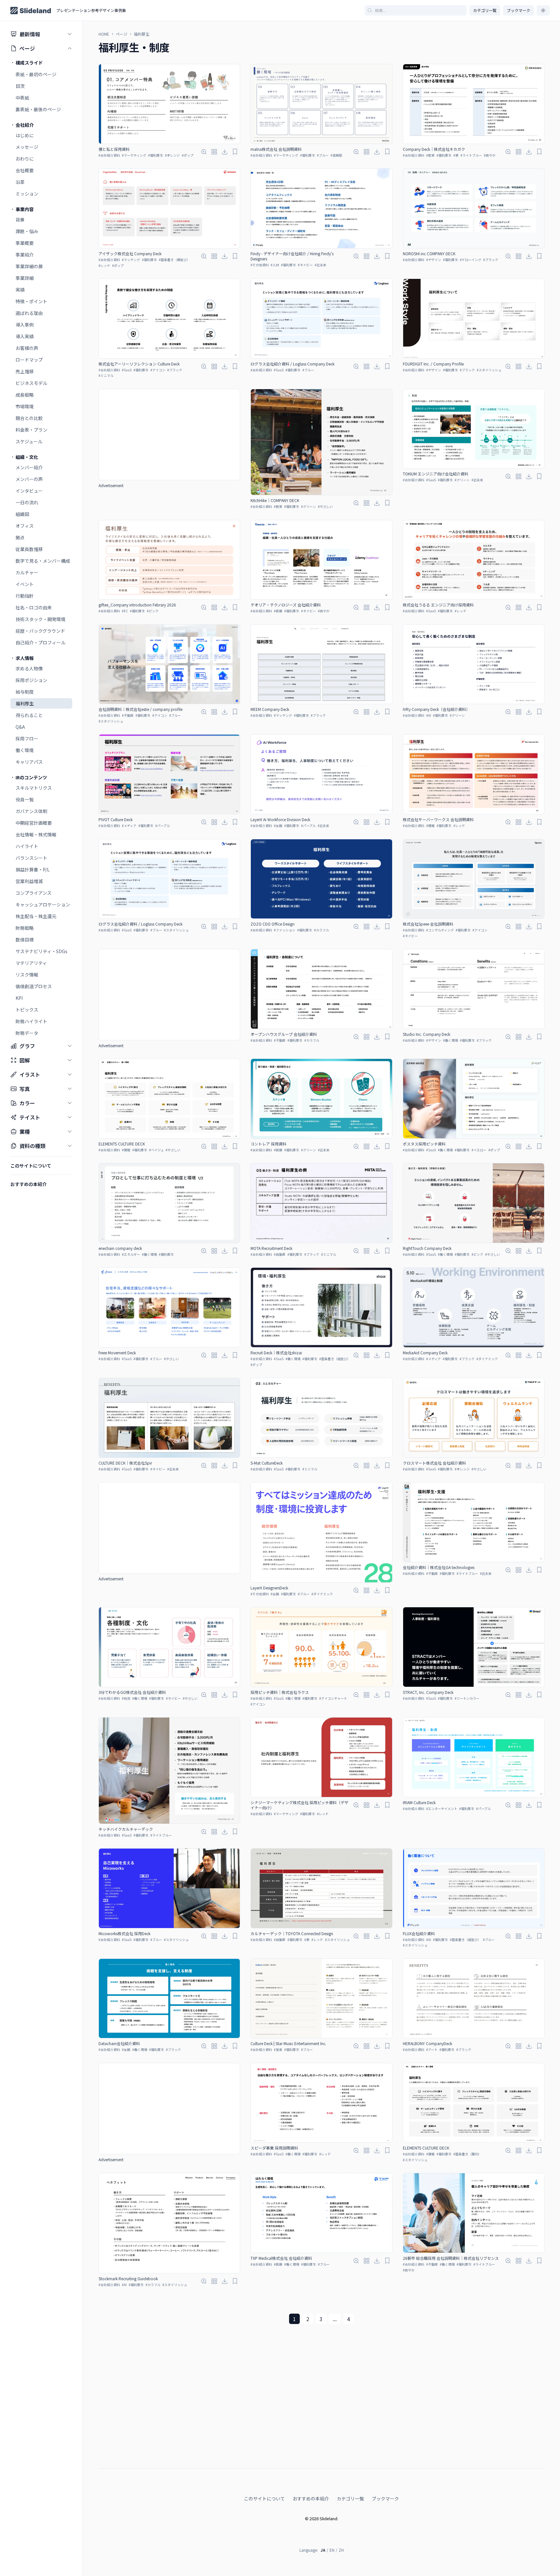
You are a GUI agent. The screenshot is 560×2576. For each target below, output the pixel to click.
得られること (29, 715)
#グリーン (309, 506)
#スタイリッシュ (489, 370)
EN (332, 2550)
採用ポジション (31, 680)
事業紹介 (25, 255)
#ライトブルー (471, 155)
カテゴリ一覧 (485, 10)
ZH (341, 2550)
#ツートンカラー (467, 1698)
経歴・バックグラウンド (40, 631)
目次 (20, 86)
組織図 (22, 514)
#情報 (430, 826)
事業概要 (25, 243)
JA (323, 2550)
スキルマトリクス (34, 788)
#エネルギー (131, 1254)
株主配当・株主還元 (36, 916)
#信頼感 (336, 155)
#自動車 (280, 1254)
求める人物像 (29, 668)
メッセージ (27, 147)
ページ (122, 34)
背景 (20, 220)
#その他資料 (260, 265)
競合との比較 (29, 418)
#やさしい (325, 506)
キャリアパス (29, 762)
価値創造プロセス (34, 986)
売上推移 (25, 371)
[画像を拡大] (204, 152)
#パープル (163, 826)
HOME (104, 34)
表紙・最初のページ (36, 74)
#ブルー (323, 155)
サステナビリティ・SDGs (41, 951)
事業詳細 (25, 278)
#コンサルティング (440, 930)
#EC (125, 611)
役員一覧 (25, 799)
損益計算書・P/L (33, 869)
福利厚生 (25, 703)
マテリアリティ (31, 963)
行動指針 (25, 596)
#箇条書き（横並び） (174, 260)
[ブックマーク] (235, 152)
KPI (19, 998)
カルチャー (27, 572)
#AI (429, 715)
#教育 (430, 155)
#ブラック (491, 260)
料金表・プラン (31, 430)
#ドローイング (471, 260)
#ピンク (153, 611)
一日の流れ (27, 502)
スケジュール (29, 441)
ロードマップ (29, 360)
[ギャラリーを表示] (214, 152)
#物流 (126, 1698)
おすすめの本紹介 (311, 2498)
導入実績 (25, 336)
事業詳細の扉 (29, 266)
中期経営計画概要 (34, 823)
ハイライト (27, 846)
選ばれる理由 (29, 313)
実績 (20, 290)
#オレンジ (172, 155)
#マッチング (131, 260)
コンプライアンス (34, 893)
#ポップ (188, 155)
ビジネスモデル (31, 383)
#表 (456, 155)
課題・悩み (27, 231)
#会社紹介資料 (109, 155)
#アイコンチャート (333, 1698)
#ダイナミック (487, 1359)
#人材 (275, 265)
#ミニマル (106, 375)
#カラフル (321, 930)
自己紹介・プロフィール (41, 642)
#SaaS (127, 370)
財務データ (27, 1033)
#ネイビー (305, 265)
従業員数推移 (29, 549)
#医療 (278, 611)
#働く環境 (450, 1040)
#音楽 (278, 2049)
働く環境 (25, 750)
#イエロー (479, 1150)
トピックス (27, 1010)
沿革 (20, 182)
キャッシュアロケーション (43, 905)
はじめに (25, 135)
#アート (432, 2049)
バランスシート (31, 858)
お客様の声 (27, 348)
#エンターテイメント (442, 1809)
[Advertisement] (169, 435)
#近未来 (321, 265)
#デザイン (434, 260)
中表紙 (22, 98)
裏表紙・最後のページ (38, 109)
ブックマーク (385, 2498)
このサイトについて (264, 2498)
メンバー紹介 (29, 467)
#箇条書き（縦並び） (335, 1359)
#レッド (104, 265)
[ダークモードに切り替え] (543, 10)
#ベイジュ (156, 1150)
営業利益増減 (29, 881)
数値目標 (25, 940)
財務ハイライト (31, 1021)
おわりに (25, 159)
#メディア (129, 826)
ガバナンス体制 (31, 811)
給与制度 (25, 692)
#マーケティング (134, 155)
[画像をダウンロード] (225, 152)
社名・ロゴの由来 (34, 607)
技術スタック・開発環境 (41, 619)
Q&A (20, 727)
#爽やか (490, 155)
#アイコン (158, 370)
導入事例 (25, 325)
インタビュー (29, 491)
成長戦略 (25, 395)
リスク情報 (27, 975)
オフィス (25, 526)
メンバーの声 (29, 479)
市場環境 (25, 406)
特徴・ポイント (31, 301)
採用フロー (27, 738)
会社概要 (25, 170)
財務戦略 (25, 928)
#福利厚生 (156, 155)
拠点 (20, 537)
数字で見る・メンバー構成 (43, 561)
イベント (25, 584)
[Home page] (31, 11)
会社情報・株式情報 (36, 834)
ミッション (27, 194)
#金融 (278, 826)
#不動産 (128, 715)
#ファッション (285, 930)
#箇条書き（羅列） (467, 2154)
